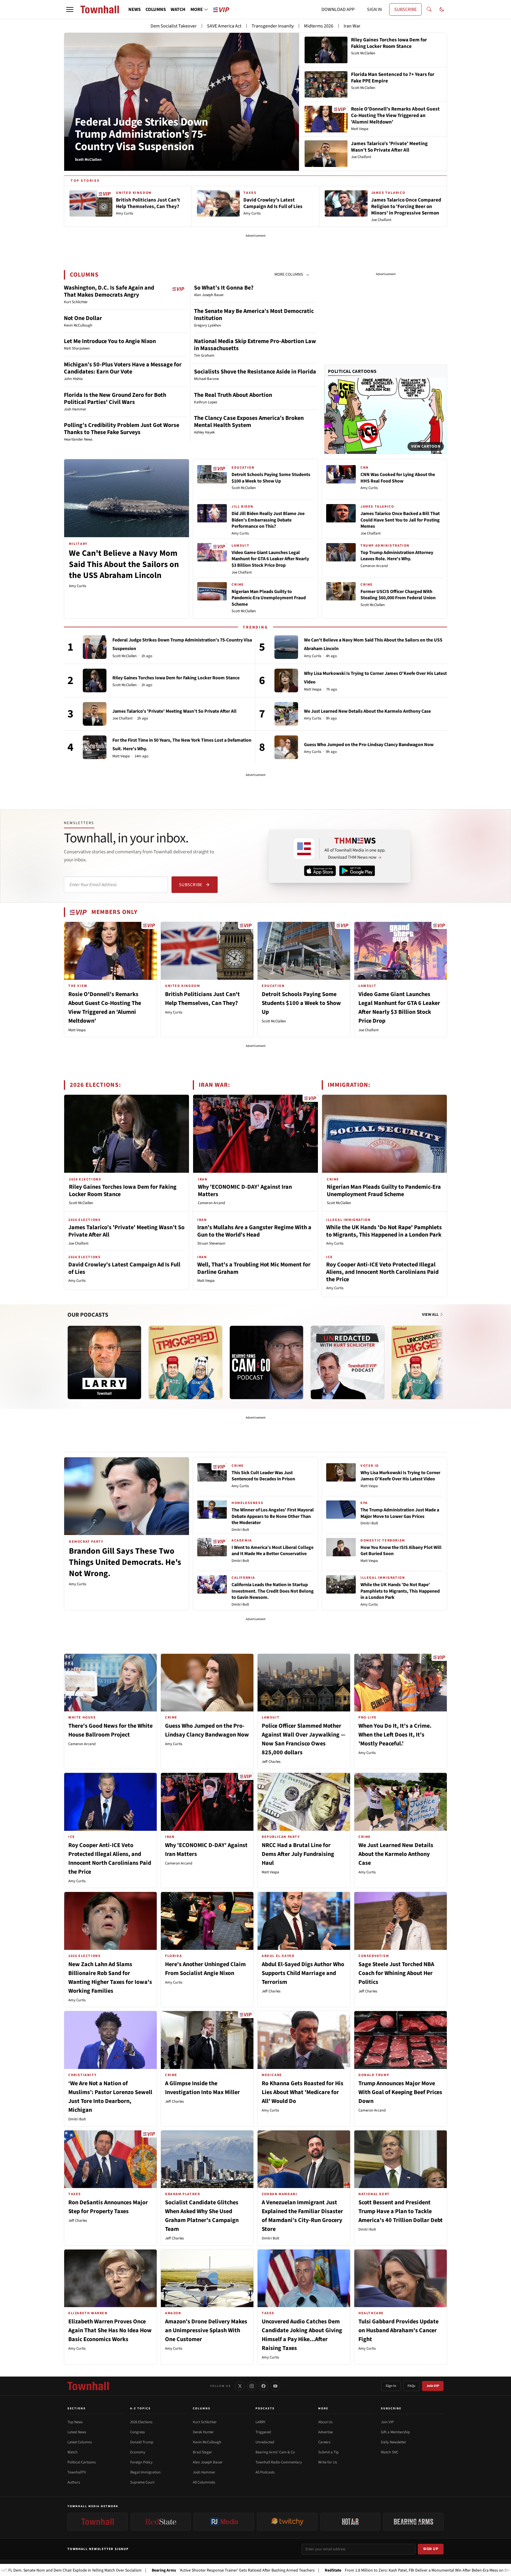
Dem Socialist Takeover (174, 26)
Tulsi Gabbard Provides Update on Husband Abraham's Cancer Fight (398, 2330)
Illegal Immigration (145, 2472)
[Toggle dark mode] (442, 9)
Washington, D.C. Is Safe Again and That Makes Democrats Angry (109, 291)
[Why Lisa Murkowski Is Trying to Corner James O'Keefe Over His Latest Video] (286, 680)
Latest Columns (80, 2442)
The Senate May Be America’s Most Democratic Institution (254, 315)
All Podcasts (265, 2472)
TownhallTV (77, 2472)
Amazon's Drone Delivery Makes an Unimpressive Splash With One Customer (206, 2330)
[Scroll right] (442, 1357)
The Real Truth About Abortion (233, 395)
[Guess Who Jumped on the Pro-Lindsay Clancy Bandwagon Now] (286, 747)
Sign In (391, 2386)
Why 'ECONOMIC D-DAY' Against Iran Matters (245, 1191)
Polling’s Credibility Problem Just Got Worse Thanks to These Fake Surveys (122, 429)
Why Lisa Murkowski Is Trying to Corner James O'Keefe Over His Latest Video (400, 1476)
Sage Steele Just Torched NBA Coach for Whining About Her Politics (396, 1973)
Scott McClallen (244, 488)
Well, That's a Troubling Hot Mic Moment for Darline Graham (254, 1268)
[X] (240, 2386)
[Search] (429, 9)
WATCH (178, 9)
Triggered (263, 2432)
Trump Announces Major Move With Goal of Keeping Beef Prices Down (400, 2092)
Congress (137, 2432)
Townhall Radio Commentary (279, 2462)
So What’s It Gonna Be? (224, 288)
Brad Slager (202, 2452)
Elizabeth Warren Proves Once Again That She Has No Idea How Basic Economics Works (110, 2330)
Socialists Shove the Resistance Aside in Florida (255, 372)
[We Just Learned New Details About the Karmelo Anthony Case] (286, 714)
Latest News (77, 2432)
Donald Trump (142, 2442)
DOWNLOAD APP (338, 9)
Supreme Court (142, 2482)
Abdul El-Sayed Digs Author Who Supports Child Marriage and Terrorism (303, 1973)
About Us (325, 2422)
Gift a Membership (395, 2432)
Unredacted (265, 2442)
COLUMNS (156, 9)
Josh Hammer (204, 2472)
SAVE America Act (224, 26)
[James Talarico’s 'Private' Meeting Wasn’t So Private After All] (95, 714)
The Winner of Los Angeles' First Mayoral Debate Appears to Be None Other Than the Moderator (273, 1516)
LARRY (260, 2422)
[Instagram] (252, 2386)
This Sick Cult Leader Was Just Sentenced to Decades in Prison (263, 1476)
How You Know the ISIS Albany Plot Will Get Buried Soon (401, 1551)
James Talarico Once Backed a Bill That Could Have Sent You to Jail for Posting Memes (400, 520)
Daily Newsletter (394, 2442)
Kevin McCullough (207, 2442)
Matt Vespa (121, 756)
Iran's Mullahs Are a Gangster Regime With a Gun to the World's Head (254, 1231)
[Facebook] (263, 2386)
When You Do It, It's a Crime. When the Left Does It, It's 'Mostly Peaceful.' (395, 1735)
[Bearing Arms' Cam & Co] (266, 1362)
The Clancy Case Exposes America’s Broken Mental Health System (249, 422)
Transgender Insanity (273, 26)
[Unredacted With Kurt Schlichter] (347, 1362)
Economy (138, 2452)
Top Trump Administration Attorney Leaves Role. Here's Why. (397, 556)
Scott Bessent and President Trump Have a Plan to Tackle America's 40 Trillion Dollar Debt (401, 2211)
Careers (324, 2442)
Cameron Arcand (374, 566)
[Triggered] (185, 1362)
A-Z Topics (140, 2408)
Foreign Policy (141, 2462)
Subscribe (191, 885)
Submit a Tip (328, 2452)
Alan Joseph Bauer (208, 2462)
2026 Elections (141, 2422)
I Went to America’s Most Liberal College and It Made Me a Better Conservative (273, 1551)
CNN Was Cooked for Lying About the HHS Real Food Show (398, 478)
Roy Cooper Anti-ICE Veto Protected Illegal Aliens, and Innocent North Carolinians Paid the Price (382, 1272)
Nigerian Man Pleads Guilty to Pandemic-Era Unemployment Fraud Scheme (269, 598)
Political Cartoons (352, 371)
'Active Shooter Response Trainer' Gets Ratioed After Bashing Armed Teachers (141, 2570)
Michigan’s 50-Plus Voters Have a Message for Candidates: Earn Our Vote (123, 368)
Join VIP (433, 2386)
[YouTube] (275, 2386)
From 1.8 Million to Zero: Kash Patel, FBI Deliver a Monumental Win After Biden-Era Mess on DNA (326, 2570)
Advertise (325, 2432)
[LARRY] (104, 1362)
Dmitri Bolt (240, 1530)
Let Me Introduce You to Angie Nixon (110, 341)
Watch (72, 2452)
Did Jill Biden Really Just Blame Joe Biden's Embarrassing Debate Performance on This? (268, 520)
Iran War (352, 26)
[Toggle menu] (70, 9)
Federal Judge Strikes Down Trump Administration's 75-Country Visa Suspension (141, 134)
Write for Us (328, 2462)
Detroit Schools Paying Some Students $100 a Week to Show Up (271, 478)
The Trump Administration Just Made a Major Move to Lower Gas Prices (400, 1513)
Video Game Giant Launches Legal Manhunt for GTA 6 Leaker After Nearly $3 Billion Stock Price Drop (270, 559)
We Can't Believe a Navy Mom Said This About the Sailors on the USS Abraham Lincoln (124, 564)
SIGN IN (374, 9)
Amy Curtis (77, 586)
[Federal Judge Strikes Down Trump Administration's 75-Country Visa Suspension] (95, 647)
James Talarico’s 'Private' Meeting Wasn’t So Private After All (174, 711)
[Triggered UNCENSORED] (428, 1362)
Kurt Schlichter (205, 2422)
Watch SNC (390, 2452)
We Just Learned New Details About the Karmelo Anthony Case (367, 711)
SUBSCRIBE (405, 9)
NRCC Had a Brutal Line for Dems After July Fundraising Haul (298, 1854)
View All (431, 1315)
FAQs (411, 2386)
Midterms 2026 (319, 26)
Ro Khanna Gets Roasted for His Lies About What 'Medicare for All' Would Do (303, 2092)
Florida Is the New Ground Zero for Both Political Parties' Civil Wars (115, 399)
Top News (75, 2422)
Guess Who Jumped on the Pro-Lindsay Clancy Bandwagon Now (369, 745)
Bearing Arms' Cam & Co (275, 2452)
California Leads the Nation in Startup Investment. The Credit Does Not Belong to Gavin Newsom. (273, 1591)
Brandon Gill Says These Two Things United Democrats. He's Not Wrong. (125, 1562)
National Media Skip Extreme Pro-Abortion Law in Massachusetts (255, 345)
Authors (74, 2482)
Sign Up (431, 2549)
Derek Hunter (203, 2432)
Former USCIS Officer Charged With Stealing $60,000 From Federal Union (398, 595)
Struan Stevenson (211, 1243)
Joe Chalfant (242, 572)
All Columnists (204, 2482)
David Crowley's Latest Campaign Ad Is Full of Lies (124, 1268)
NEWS (135, 9)
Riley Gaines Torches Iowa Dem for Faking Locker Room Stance (176, 678)
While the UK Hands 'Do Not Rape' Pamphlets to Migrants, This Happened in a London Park (384, 1231)
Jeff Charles (271, 1762)
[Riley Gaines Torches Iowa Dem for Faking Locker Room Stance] (95, 680)
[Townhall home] (88, 2386)
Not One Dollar (83, 318)
